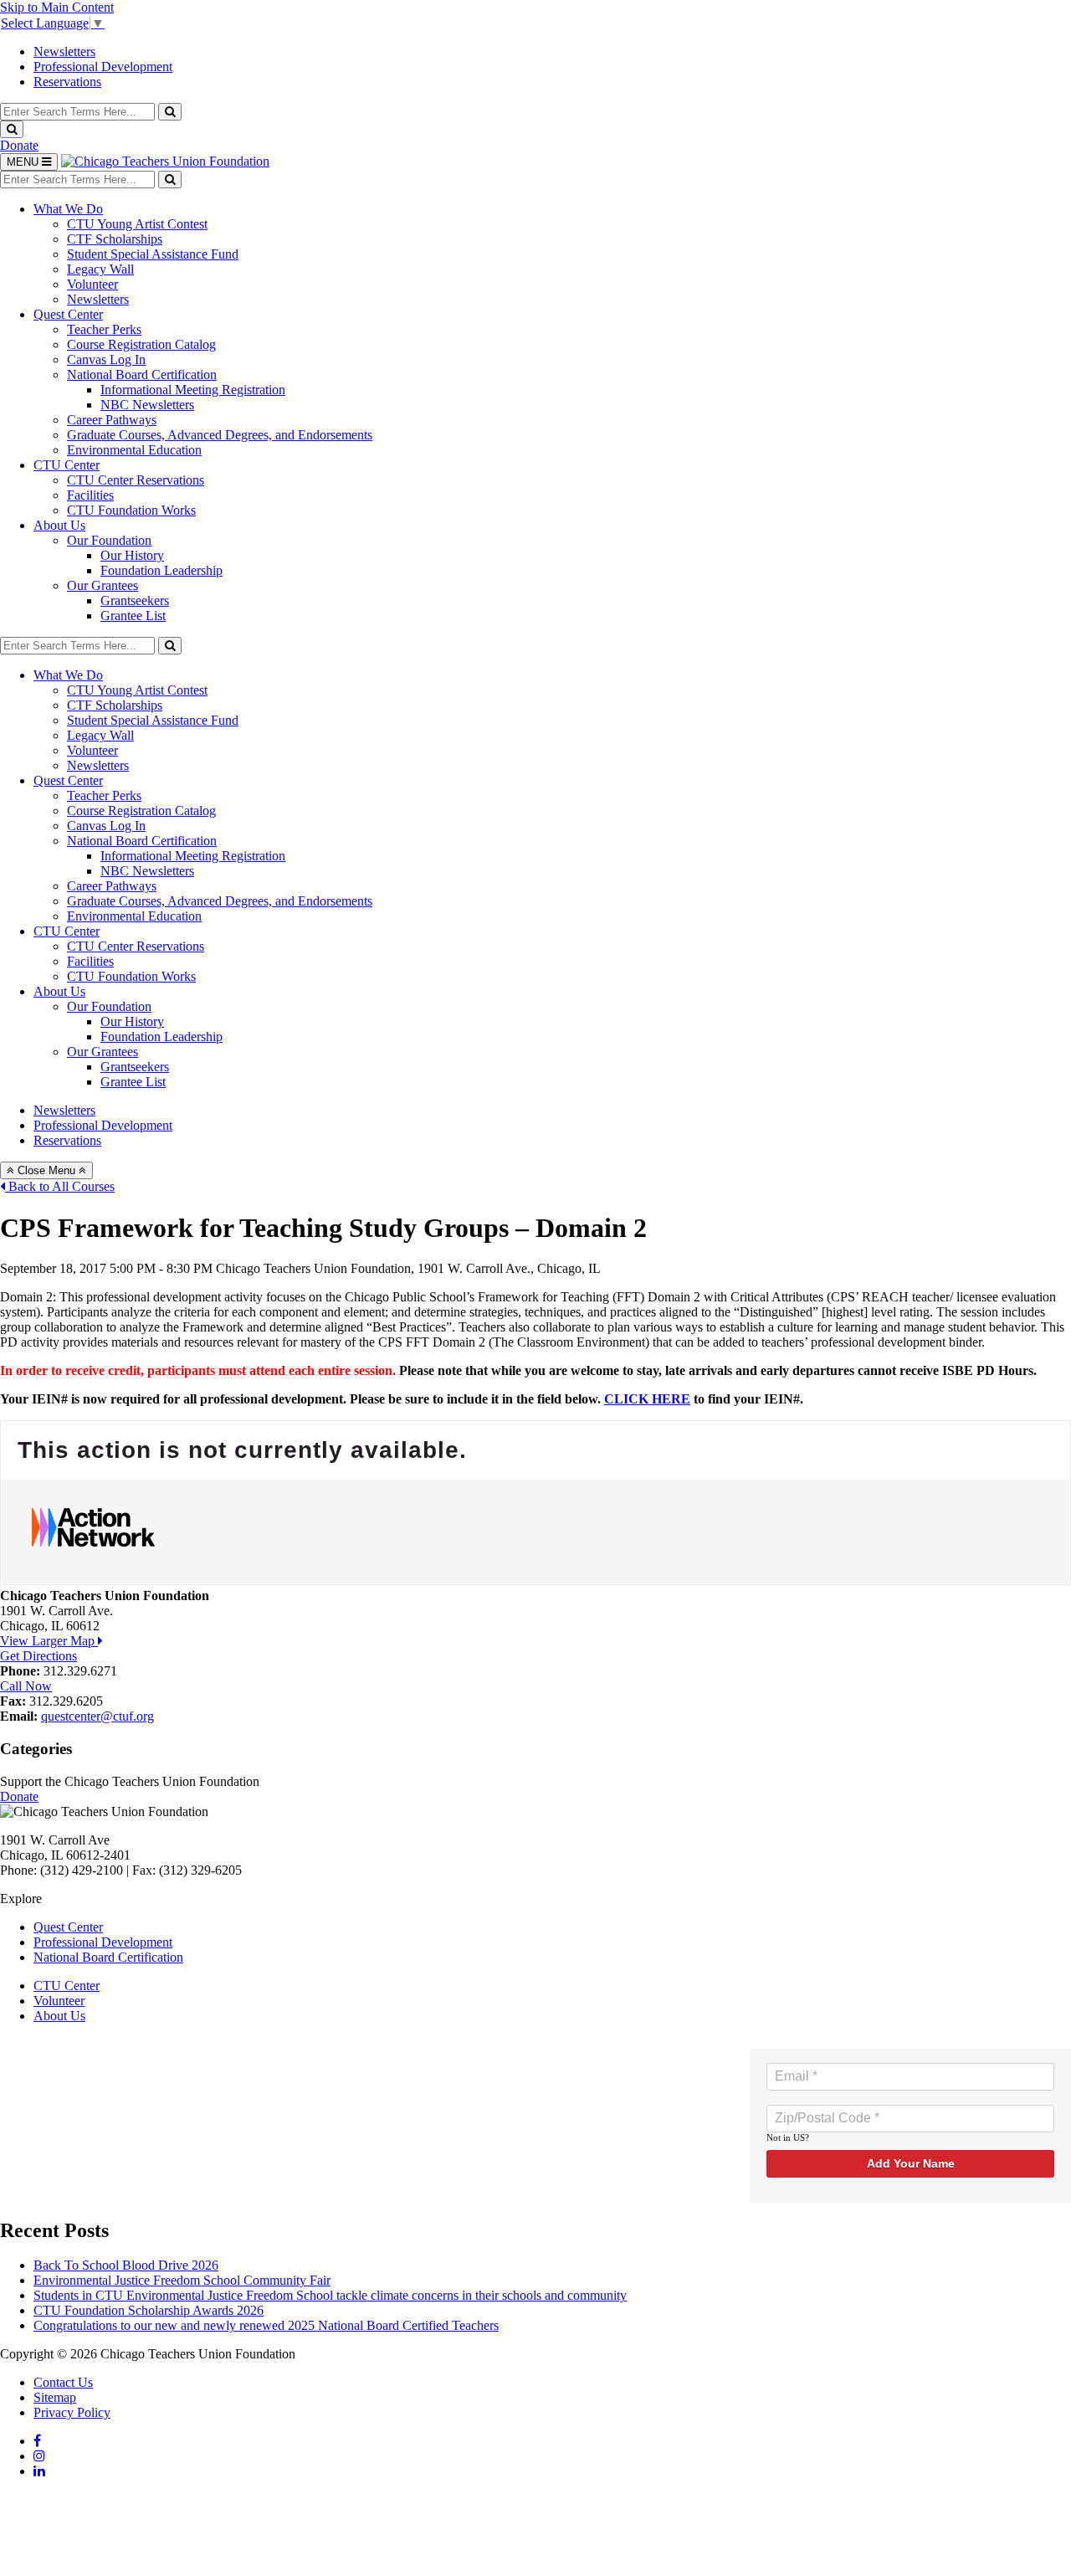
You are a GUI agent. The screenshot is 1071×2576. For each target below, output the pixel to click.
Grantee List (133, 616)
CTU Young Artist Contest (137, 224)
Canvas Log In (106, 359)
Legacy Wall (100, 269)
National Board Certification (142, 375)
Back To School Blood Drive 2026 (126, 2265)
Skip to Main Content (57, 7)
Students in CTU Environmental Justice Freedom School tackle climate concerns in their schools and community (330, 2295)
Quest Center (68, 314)
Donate (19, 145)
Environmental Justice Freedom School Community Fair (182, 2280)
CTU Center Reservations (136, 480)
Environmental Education (134, 450)
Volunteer (92, 284)
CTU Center (67, 465)
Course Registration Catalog (141, 344)
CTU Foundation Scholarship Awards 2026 (149, 2310)
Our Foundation (109, 540)
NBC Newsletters (147, 405)
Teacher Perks (104, 329)
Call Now (26, 1686)
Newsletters (64, 51)
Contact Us (63, 2382)
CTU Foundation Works (131, 510)
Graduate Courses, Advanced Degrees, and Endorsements (220, 435)
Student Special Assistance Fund (153, 254)
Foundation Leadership (161, 570)
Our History (132, 555)
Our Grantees (102, 585)
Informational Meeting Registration (193, 390)
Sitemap (55, 2397)
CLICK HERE (647, 1399)
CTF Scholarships (115, 239)
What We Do (68, 209)
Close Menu (46, 1170)
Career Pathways (112, 420)
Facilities (90, 495)
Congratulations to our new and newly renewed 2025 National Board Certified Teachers (266, 2325)
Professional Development (103, 67)
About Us (59, 525)
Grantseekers (135, 600)
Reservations (67, 82)
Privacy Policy (72, 2412)
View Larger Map (49, 1641)
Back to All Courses (60, 1186)
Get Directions (38, 1656)
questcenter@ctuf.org (97, 1716)
